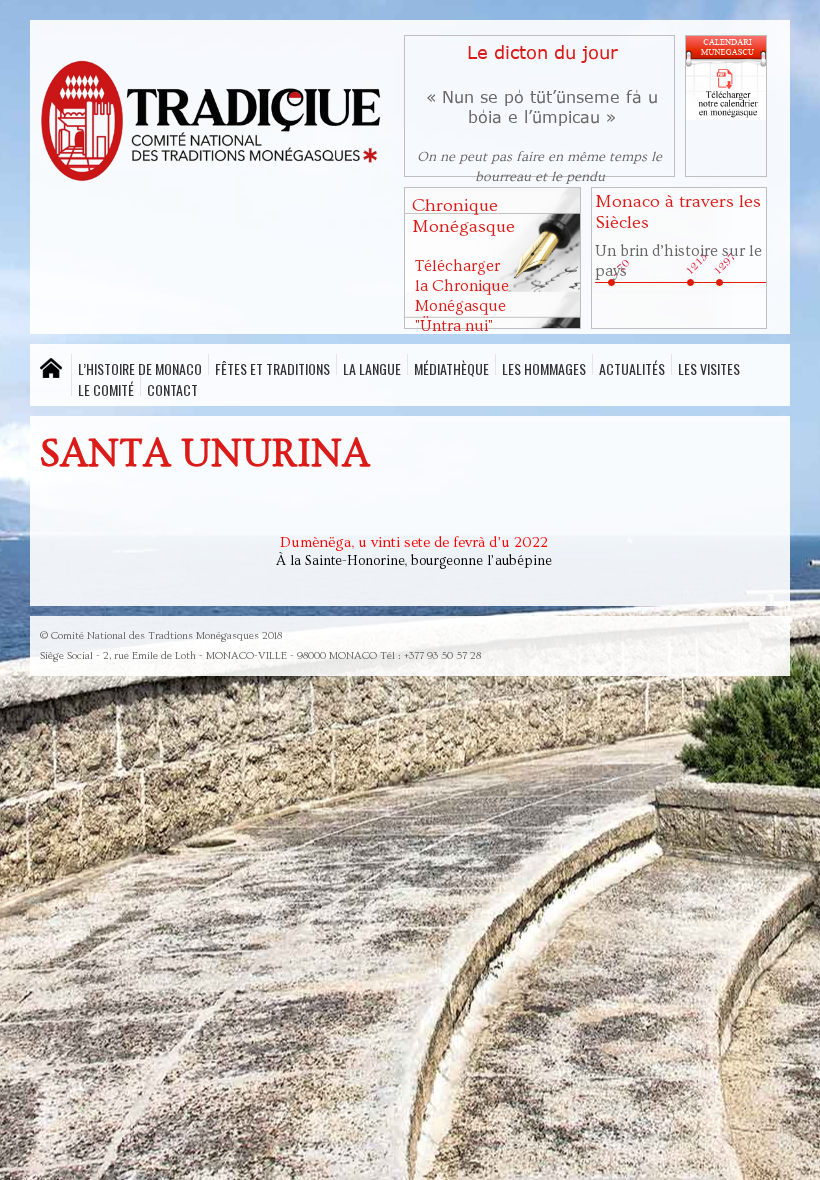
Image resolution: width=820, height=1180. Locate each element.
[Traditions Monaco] (212, 124)
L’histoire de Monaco (140, 366)
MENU (50, 368)
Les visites (709, 366)
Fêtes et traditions (272, 366)
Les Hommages (544, 366)
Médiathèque (451, 366)
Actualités (632, 366)
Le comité (106, 387)
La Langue (372, 366)
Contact (172, 387)
